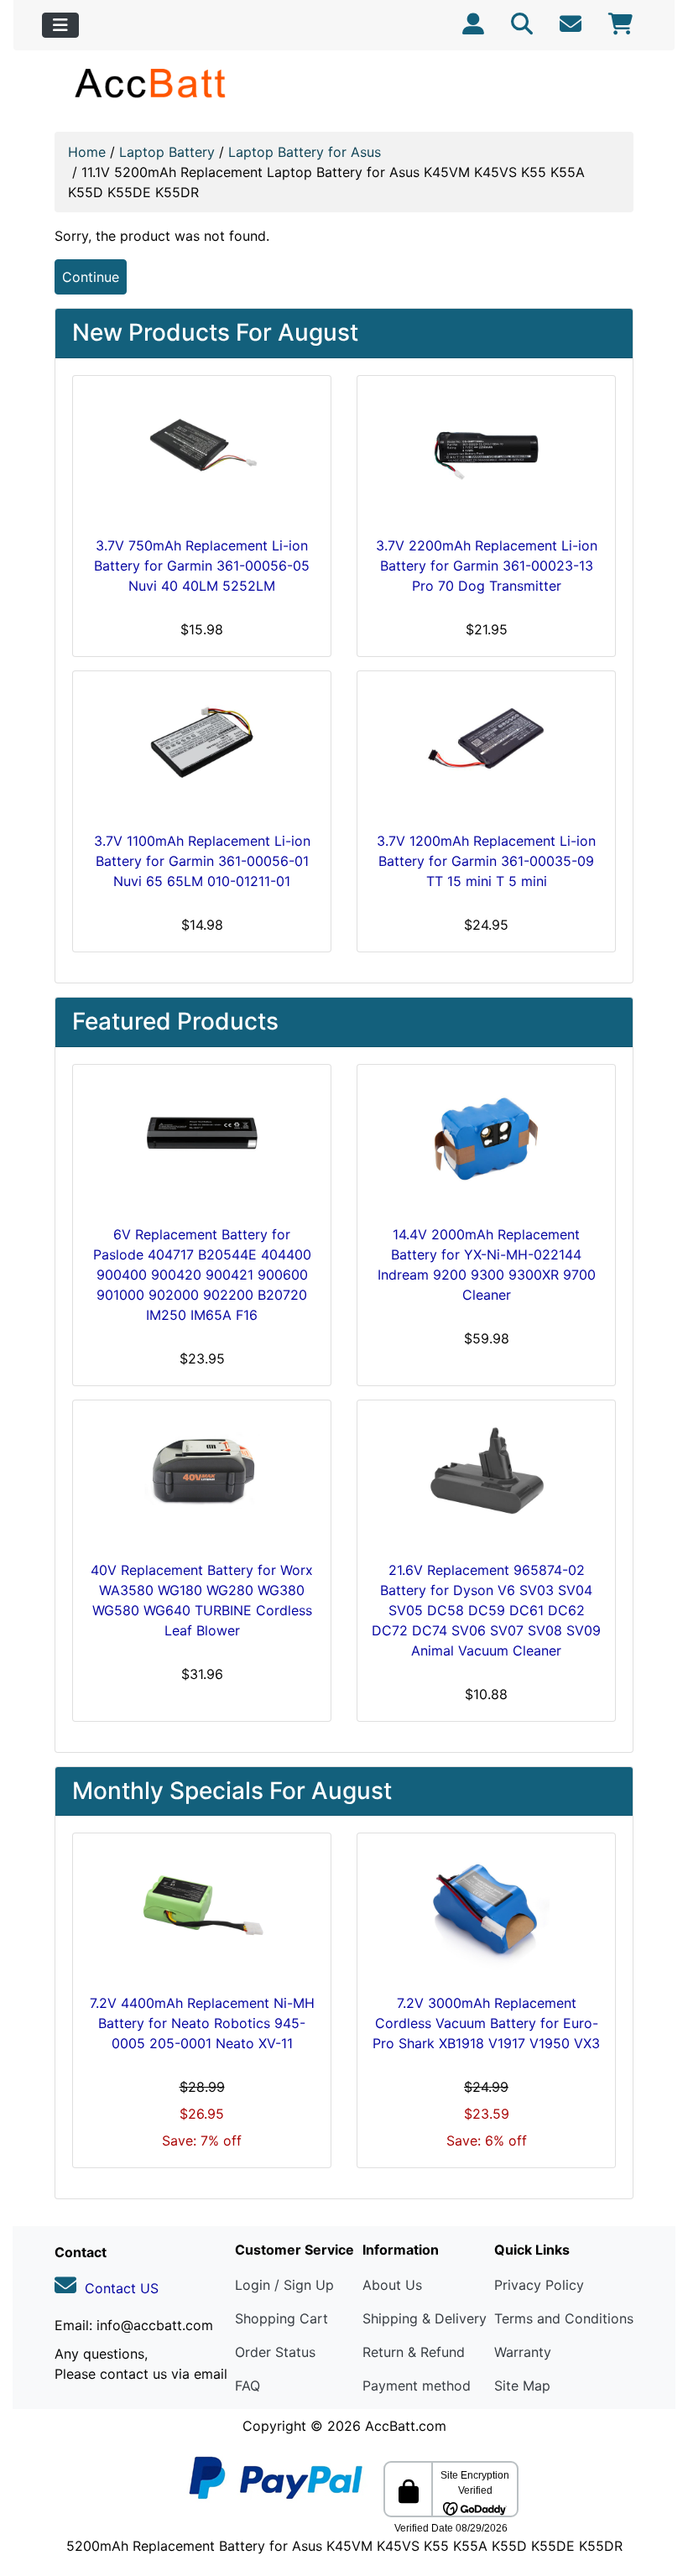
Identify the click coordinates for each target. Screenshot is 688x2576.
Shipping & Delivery (425, 2318)
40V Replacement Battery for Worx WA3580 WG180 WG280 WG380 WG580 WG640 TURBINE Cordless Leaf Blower (202, 1600)
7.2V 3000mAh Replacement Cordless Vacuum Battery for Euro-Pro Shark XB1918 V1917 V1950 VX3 (486, 2023)
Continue (91, 277)
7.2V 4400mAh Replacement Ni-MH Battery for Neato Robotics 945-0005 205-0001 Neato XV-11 (202, 2023)
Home (87, 152)
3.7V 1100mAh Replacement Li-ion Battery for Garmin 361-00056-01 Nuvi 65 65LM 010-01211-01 (202, 861)
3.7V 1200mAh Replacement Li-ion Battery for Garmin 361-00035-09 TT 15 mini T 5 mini (486, 861)
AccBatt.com (406, 2426)
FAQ (248, 2386)
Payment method (417, 2386)
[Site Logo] (151, 83)
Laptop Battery (167, 152)
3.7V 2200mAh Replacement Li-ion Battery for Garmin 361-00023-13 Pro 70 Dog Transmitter (487, 566)
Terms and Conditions (564, 2318)
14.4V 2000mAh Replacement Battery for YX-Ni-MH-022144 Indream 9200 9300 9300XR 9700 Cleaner (487, 1265)
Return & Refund (414, 2352)
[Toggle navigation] (60, 25)
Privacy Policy (539, 2285)
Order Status (275, 2352)
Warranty (523, 2352)
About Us (392, 2285)
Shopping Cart (281, 2318)
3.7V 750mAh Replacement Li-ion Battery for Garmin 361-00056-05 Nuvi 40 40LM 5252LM (202, 566)
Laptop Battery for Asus (305, 152)
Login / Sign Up (284, 2285)
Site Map (522, 2386)
